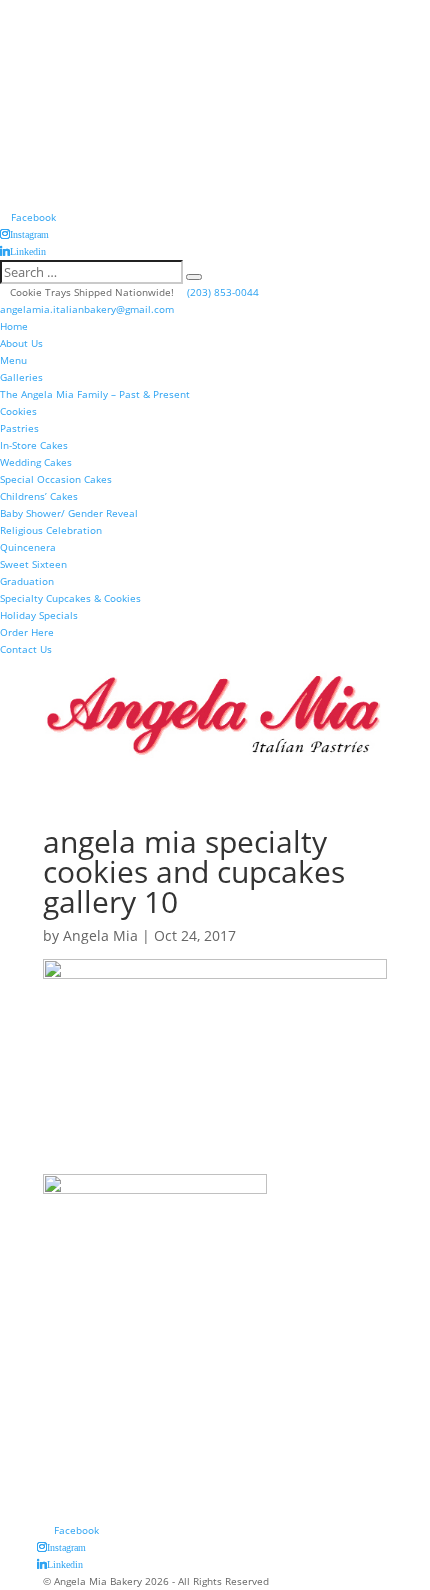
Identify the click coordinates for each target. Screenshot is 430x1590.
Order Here (27, 632)
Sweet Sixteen (33, 564)
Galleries (21, 377)
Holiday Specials (39, 615)
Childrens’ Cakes (39, 496)
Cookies (18, 411)
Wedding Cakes (36, 462)
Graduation (27, 581)
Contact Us (26, 649)
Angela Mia (100, 935)
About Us (21, 343)
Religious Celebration (51, 530)
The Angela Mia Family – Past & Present (95, 394)
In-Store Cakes (34, 445)
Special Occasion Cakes (56, 479)
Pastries (19, 428)
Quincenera (28, 547)
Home (14, 326)
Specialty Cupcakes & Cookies (70, 598)
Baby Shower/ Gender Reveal (69, 513)
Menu (13, 360)
